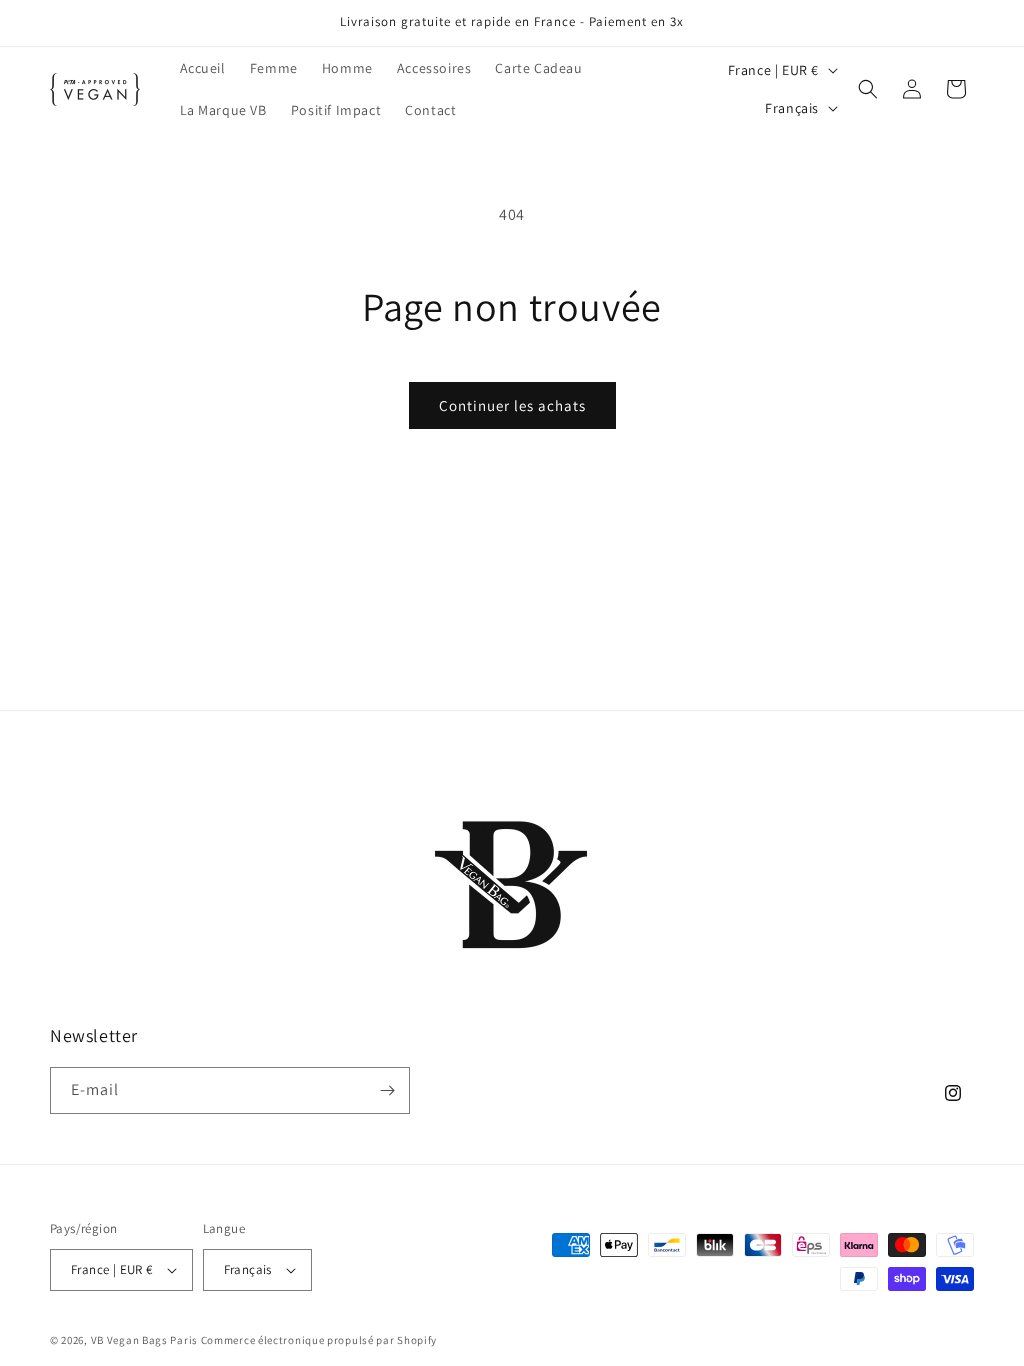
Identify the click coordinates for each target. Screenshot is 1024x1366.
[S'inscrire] (387, 1090)
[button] (868, 89)
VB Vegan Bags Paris (144, 1340)
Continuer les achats (512, 405)
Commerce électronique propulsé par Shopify (319, 1340)
